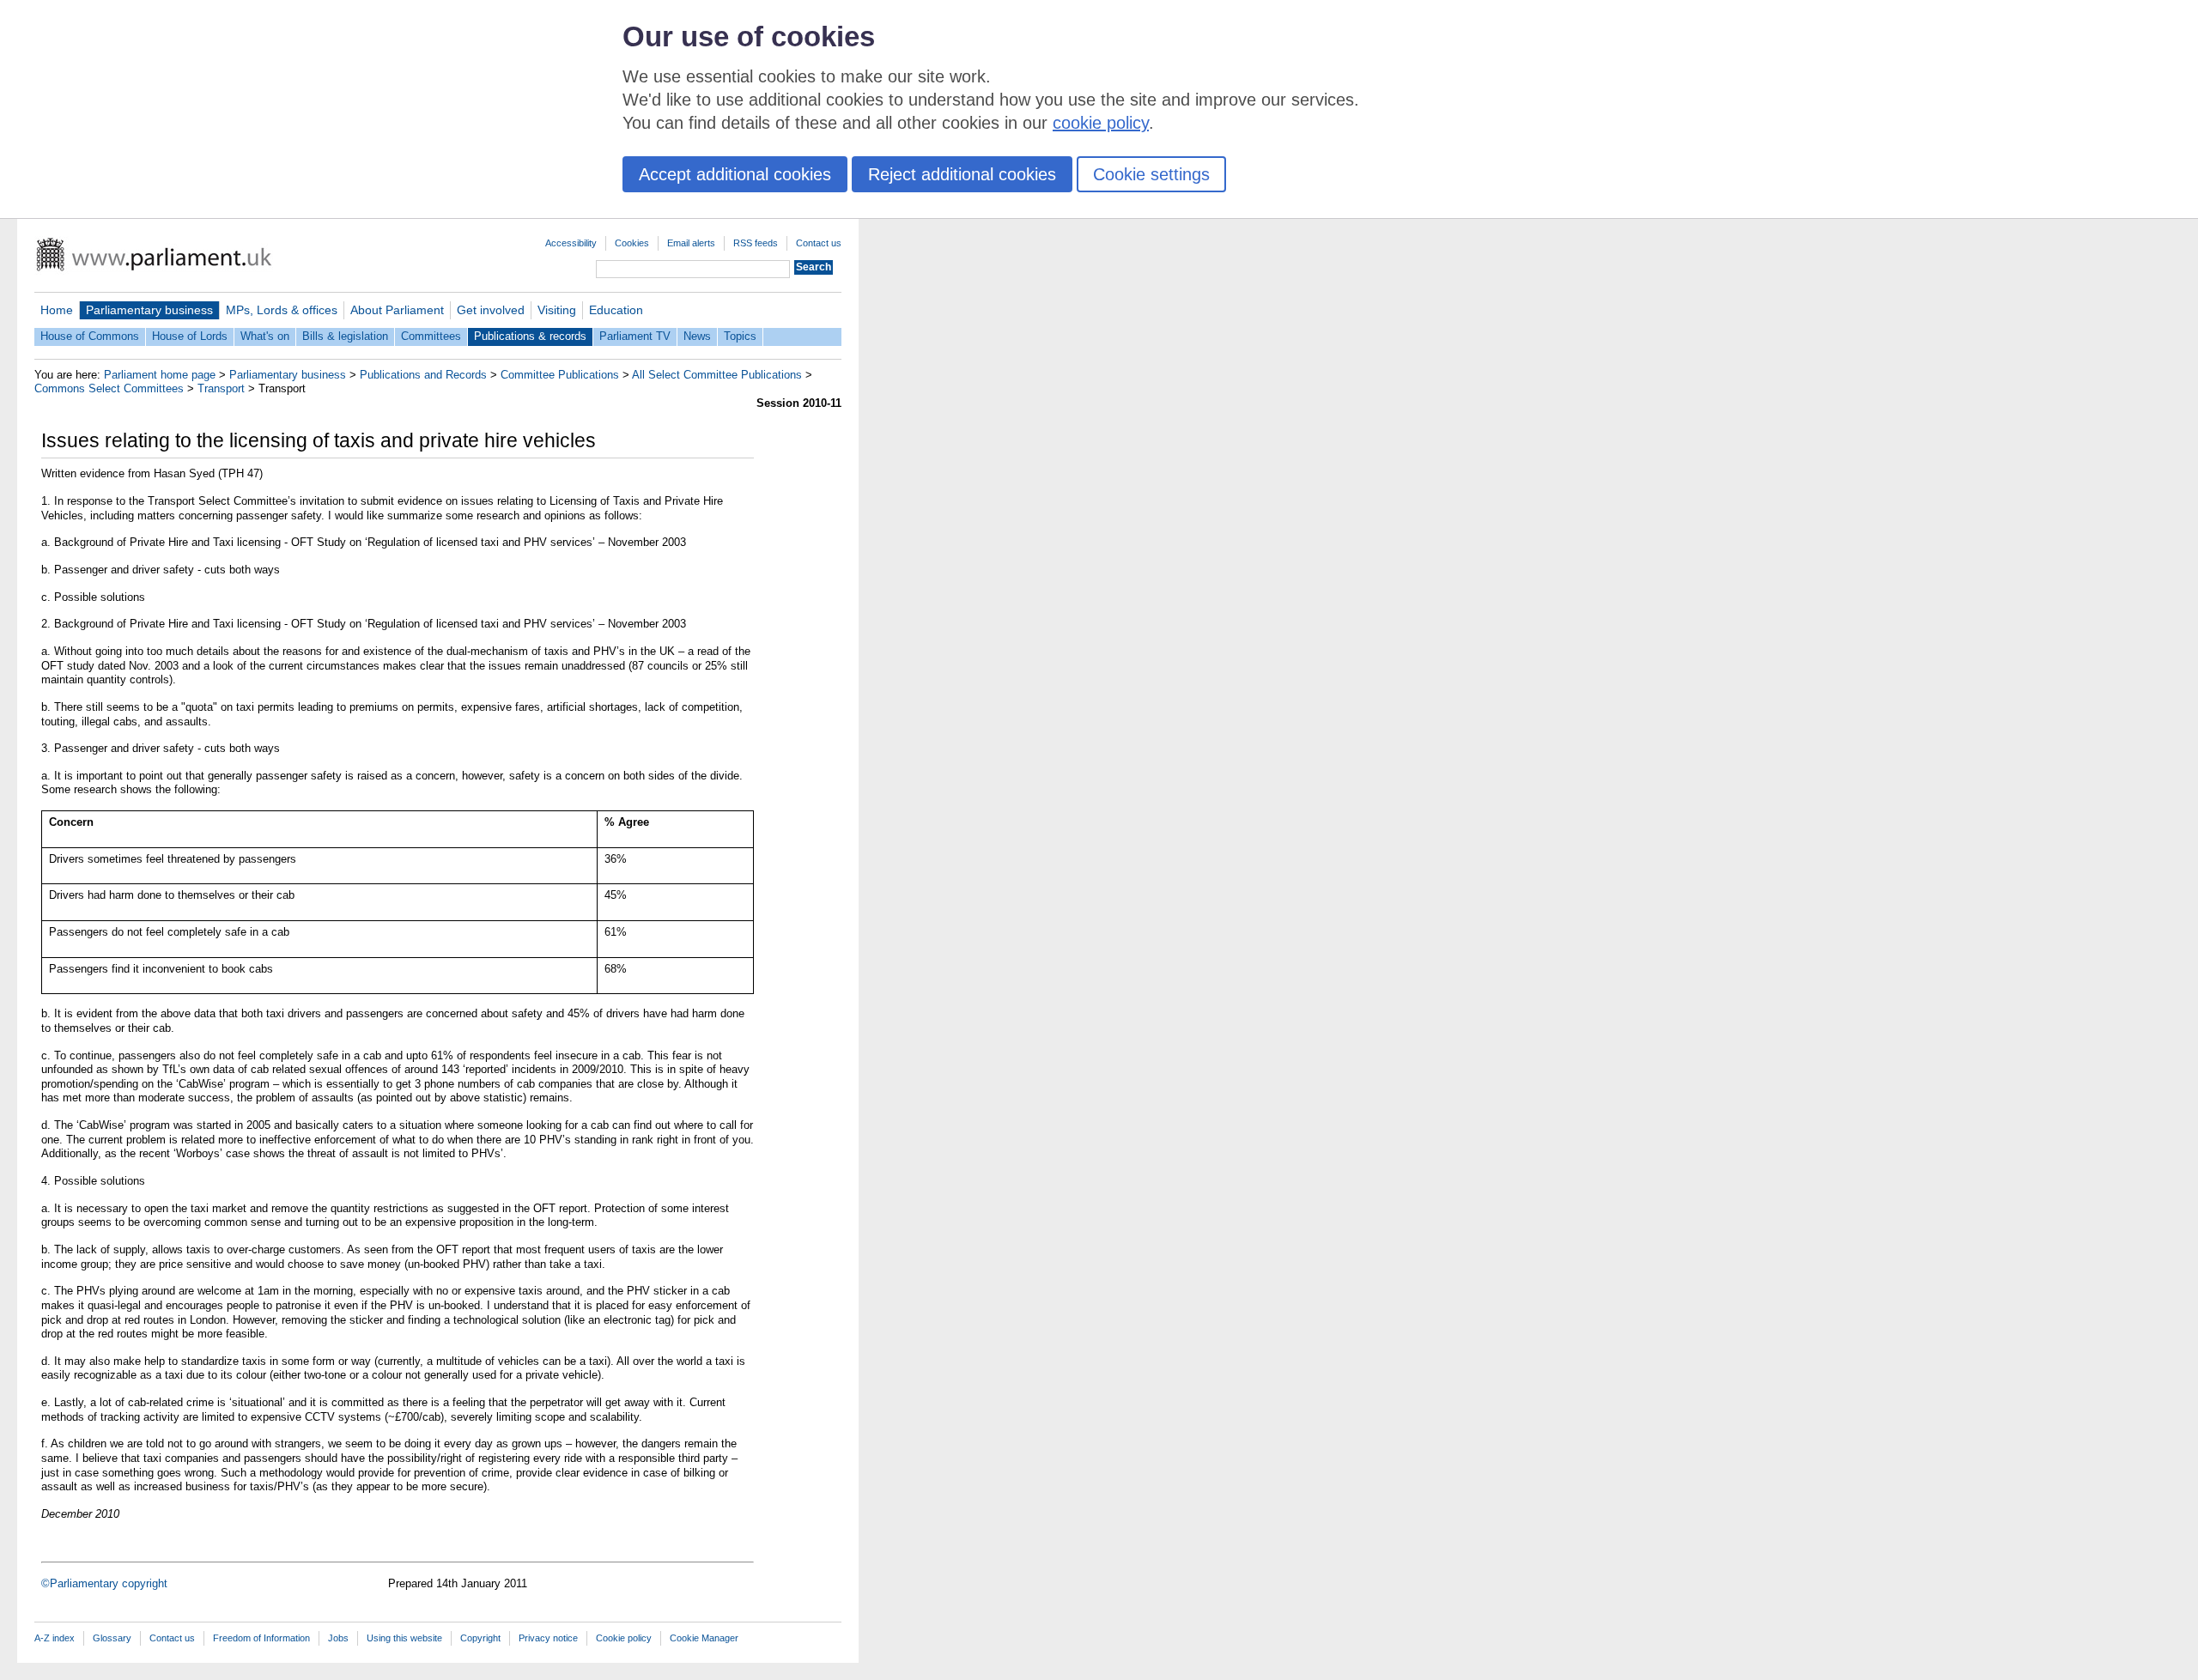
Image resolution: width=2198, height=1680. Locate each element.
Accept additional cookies (735, 174)
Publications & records (530, 336)
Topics (740, 336)
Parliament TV (635, 336)
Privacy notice (548, 1638)
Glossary (112, 1638)
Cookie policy (624, 1638)
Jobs (338, 1638)
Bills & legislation (345, 336)
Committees (431, 336)
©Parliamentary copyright (104, 1583)
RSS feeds (756, 243)
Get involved (491, 310)
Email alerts (691, 243)
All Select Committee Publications (717, 375)
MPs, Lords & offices (282, 310)
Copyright (480, 1638)
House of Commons (90, 336)
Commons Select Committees (109, 388)
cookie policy (1101, 123)
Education (616, 310)
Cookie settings (1151, 174)
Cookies (632, 243)
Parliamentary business (149, 310)
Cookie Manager (704, 1638)
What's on (265, 336)
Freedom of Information (261, 1638)
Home (57, 310)
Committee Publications (560, 375)
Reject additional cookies (962, 174)
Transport (221, 388)
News (697, 336)
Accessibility (571, 243)
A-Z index (55, 1638)
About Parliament (397, 310)
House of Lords (190, 336)
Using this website (404, 1638)
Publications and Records (423, 375)
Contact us (819, 243)
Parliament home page (160, 375)
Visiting (557, 310)
